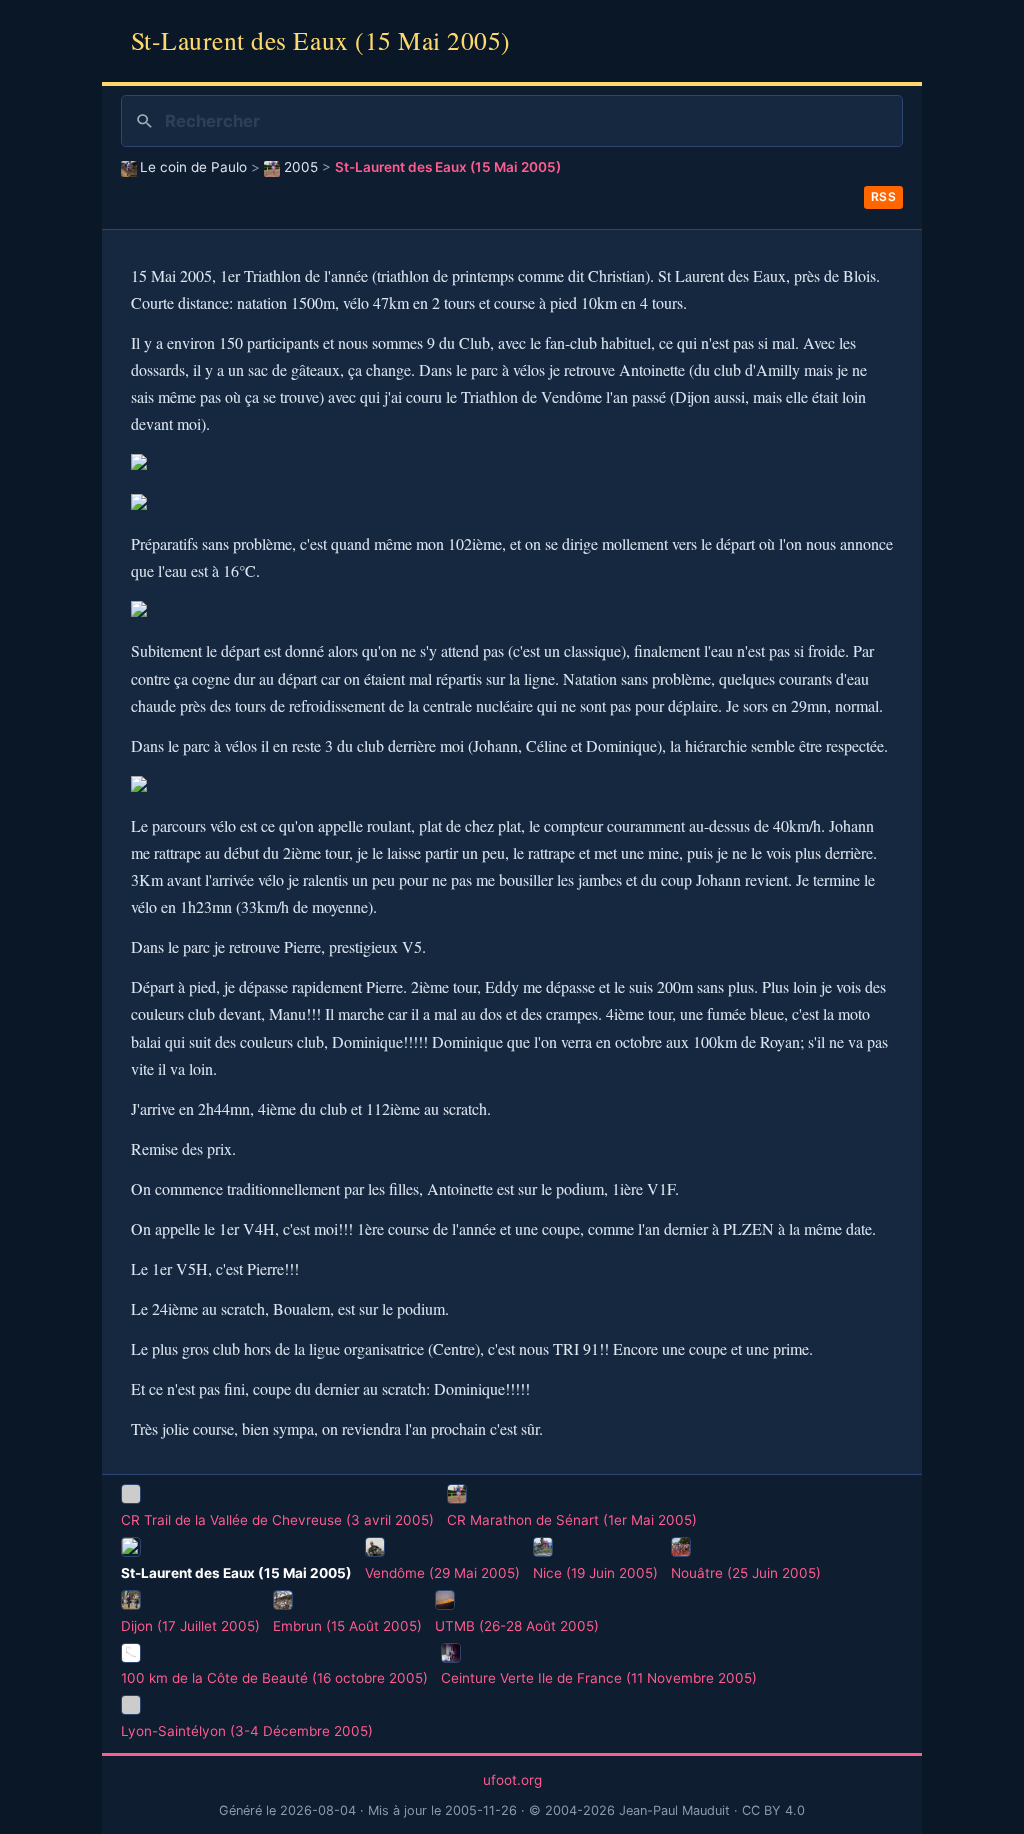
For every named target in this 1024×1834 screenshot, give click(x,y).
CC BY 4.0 (773, 1810)
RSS (884, 196)
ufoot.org (512, 1780)
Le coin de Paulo (193, 167)
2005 (300, 167)
